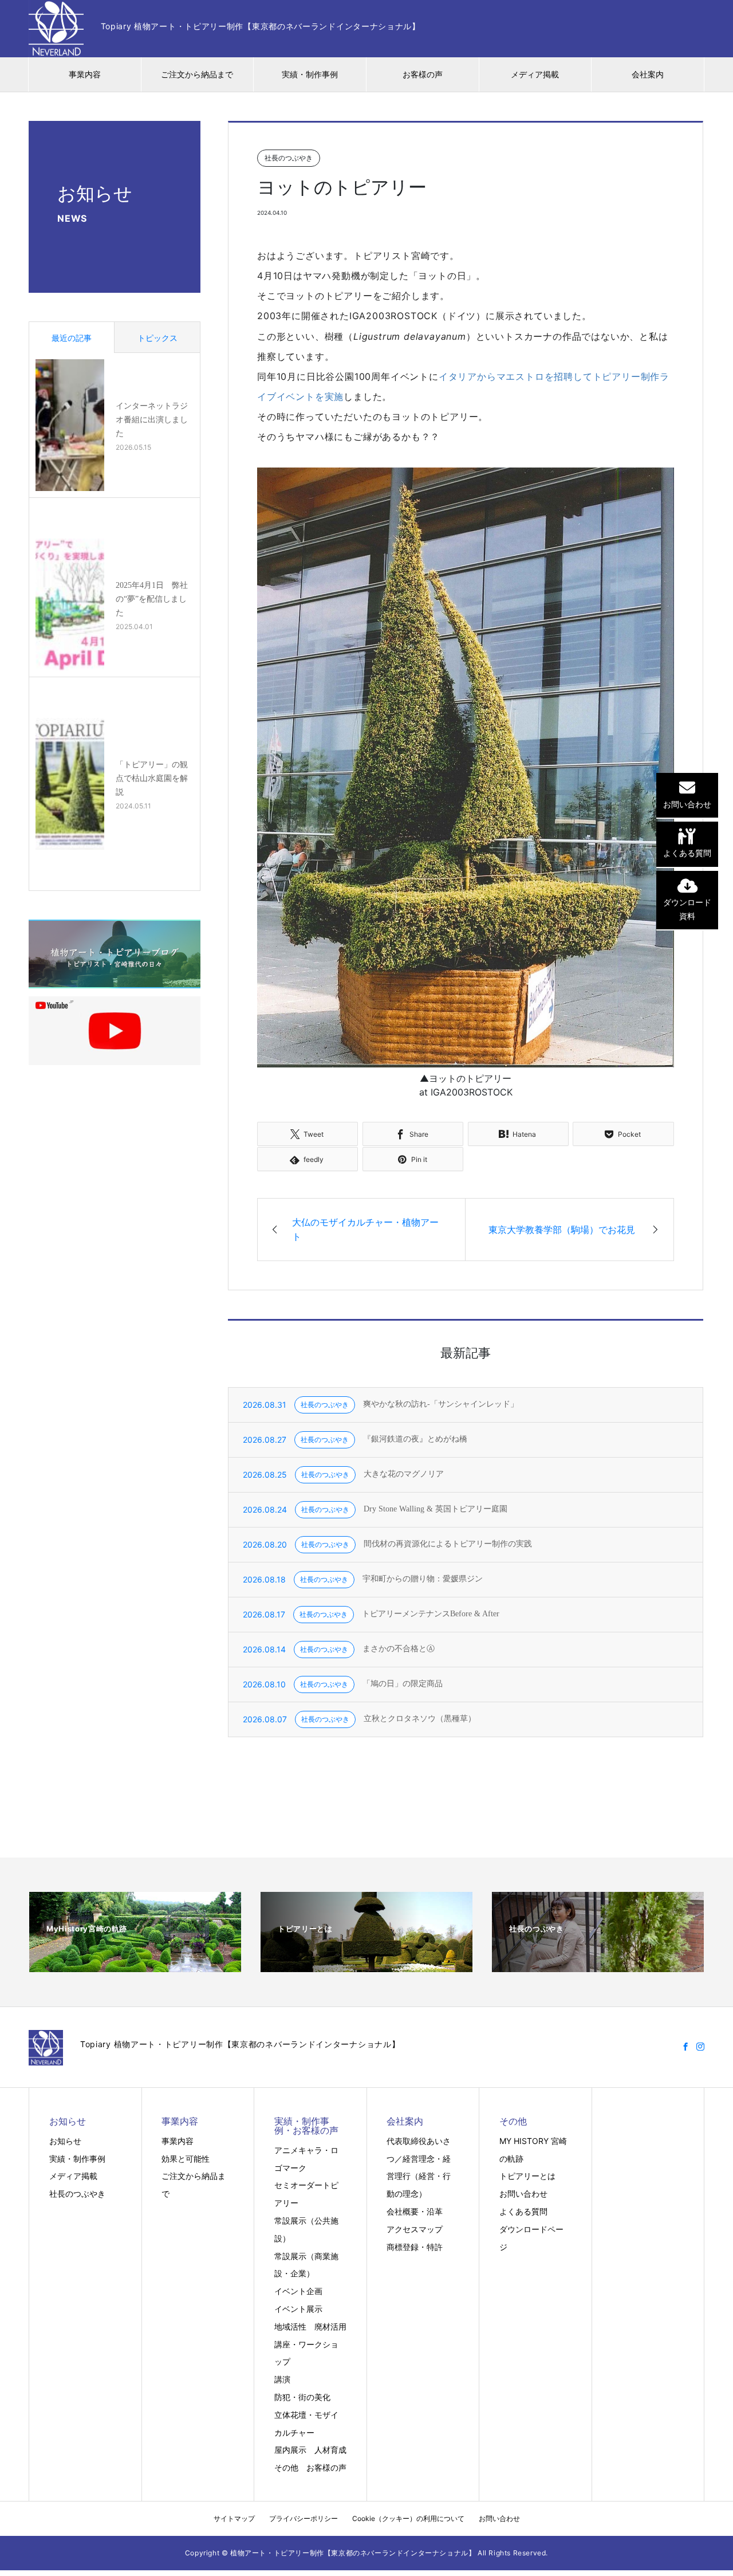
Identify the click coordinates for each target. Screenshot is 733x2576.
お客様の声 (423, 74)
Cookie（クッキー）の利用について (408, 2518)
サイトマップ (234, 2518)
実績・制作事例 (310, 74)
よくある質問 (523, 2211)
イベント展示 (298, 2309)
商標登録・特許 (415, 2247)
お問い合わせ (523, 2194)
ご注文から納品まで (197, 74)
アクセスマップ (415, 2229)
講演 (282, 2379)
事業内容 (85, 74)
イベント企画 (298, 2291)
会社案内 (648, 74)
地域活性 (290, 2326)
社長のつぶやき (77, 2194)
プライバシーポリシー (304, 2518)
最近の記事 (72, 338)
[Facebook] (685, 2047)
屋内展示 (290, 2450)
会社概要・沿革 (415, 2211)
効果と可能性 (186, 2159)
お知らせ (65, 2141)
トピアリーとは (527, 2176)
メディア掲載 (535, 74)
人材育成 (330, 2450)
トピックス (157, 338)
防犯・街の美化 (302, 2397)
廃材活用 (330, 2326)
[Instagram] (700, 2047)
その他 (286, 2467)
